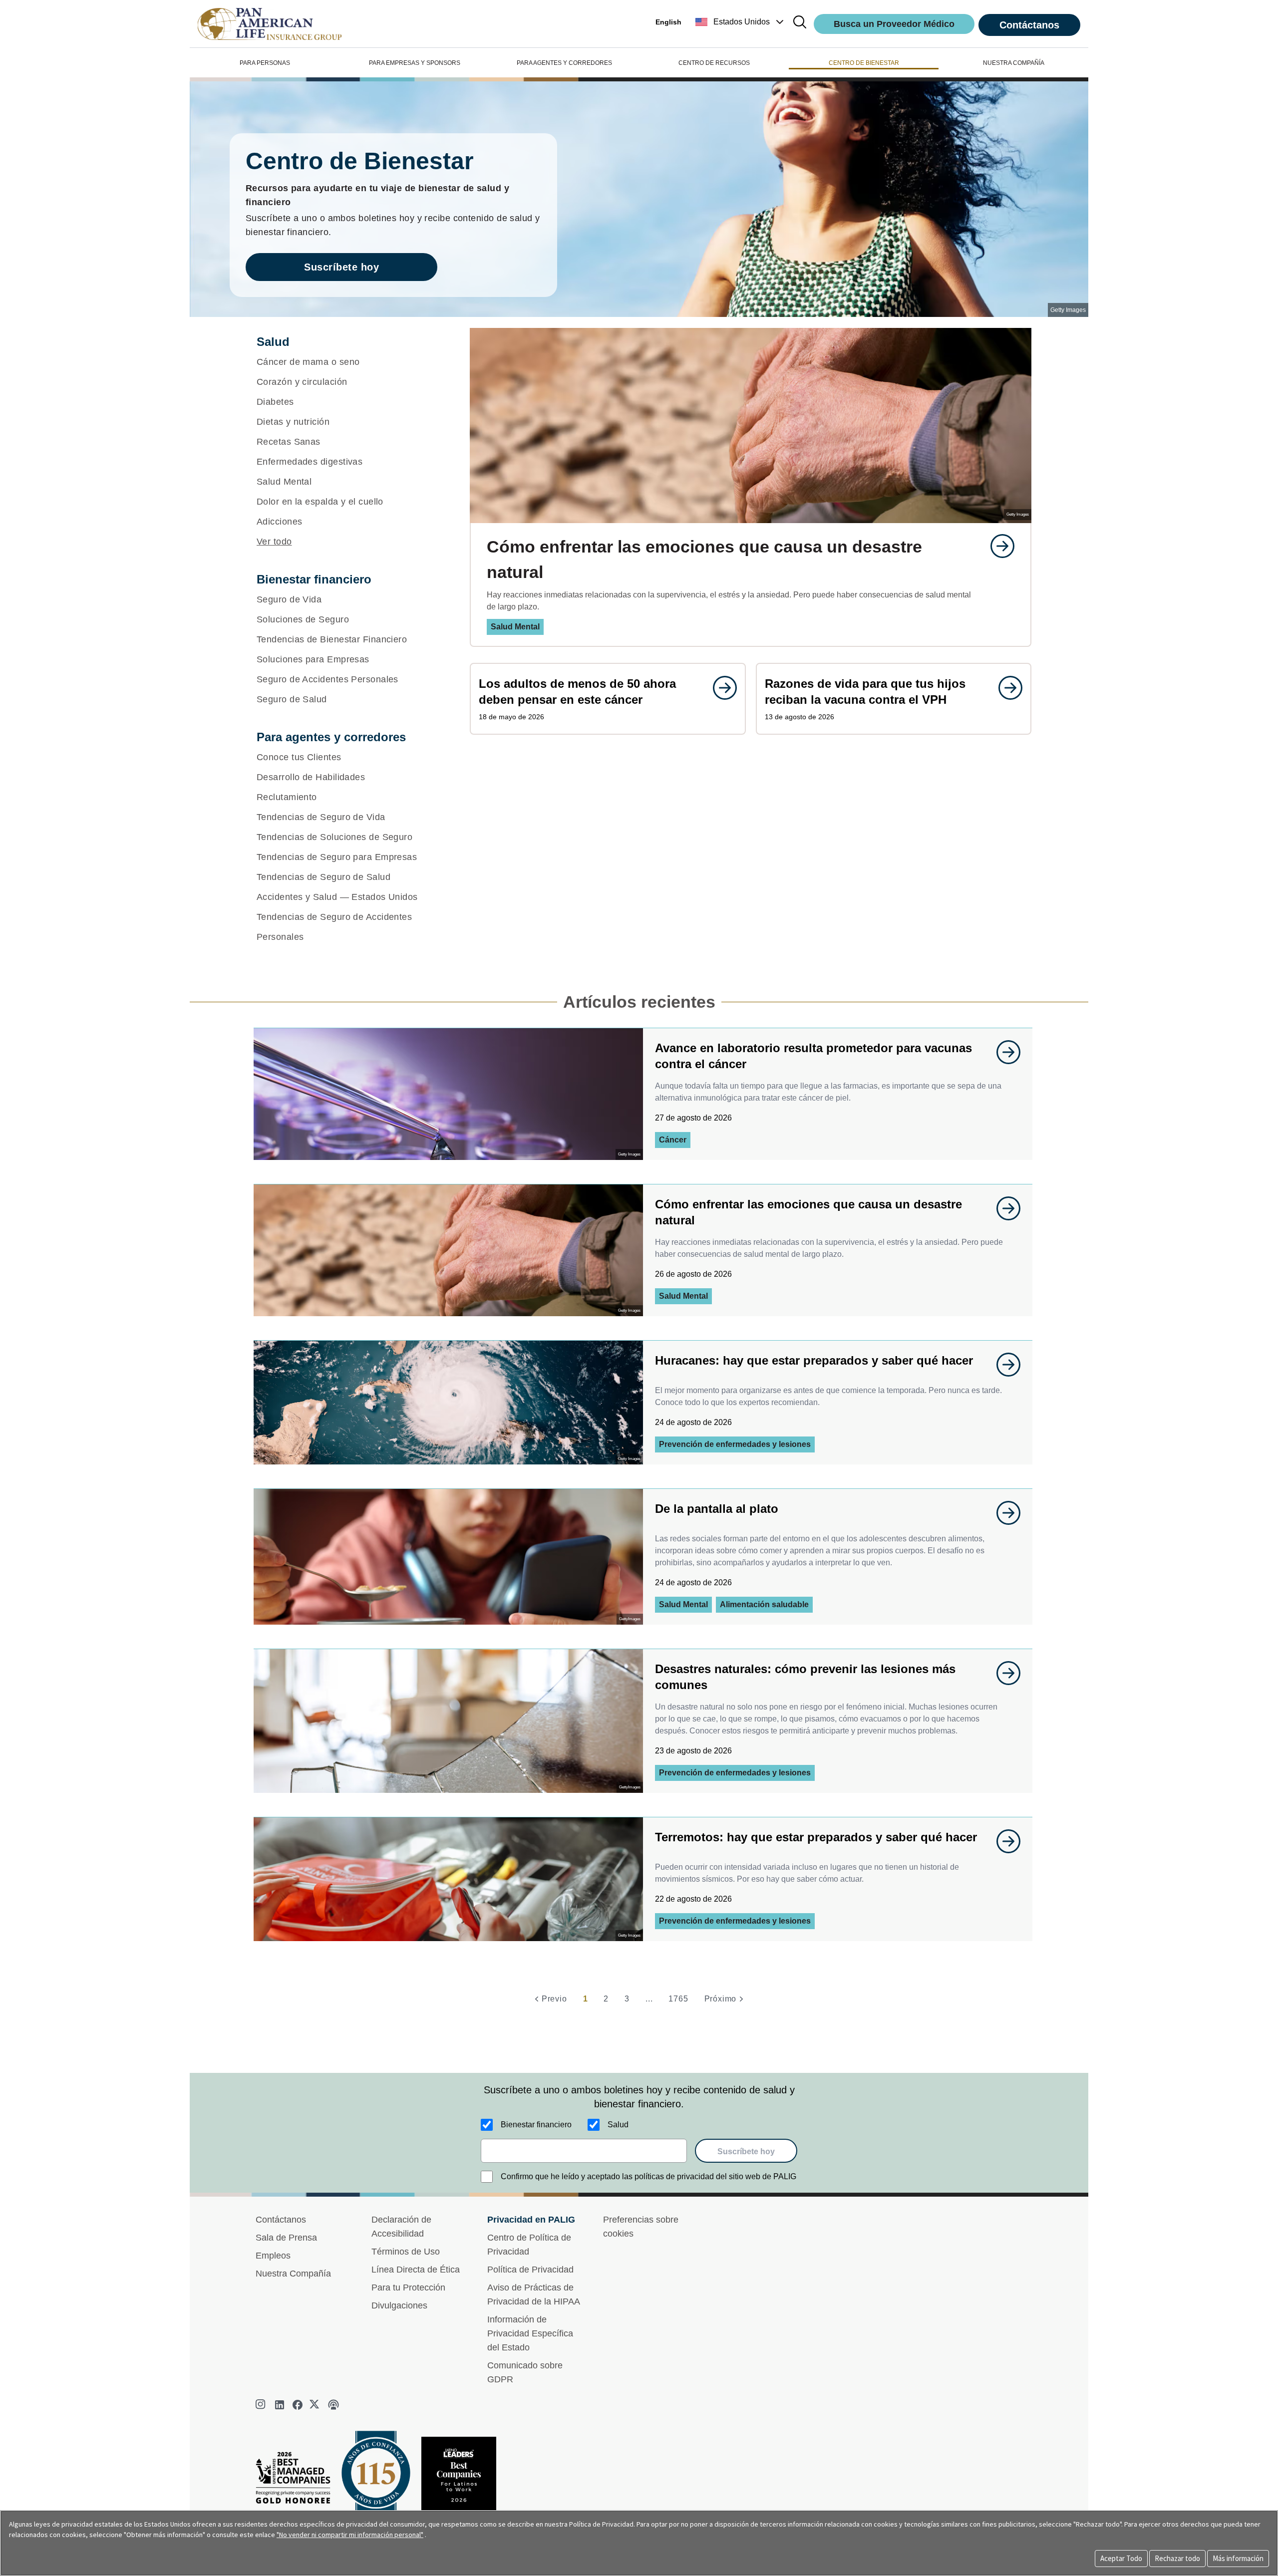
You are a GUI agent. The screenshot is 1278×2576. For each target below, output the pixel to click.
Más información (1238, 2558)
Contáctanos (1029, 25)
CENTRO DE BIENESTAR (864, 63)
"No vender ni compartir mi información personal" (350, 2535)
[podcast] (333, 2405)
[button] (741, 22)
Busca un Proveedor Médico (894, 24)
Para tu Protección (408, 2288)
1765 (678, 1999)
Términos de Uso (406, 2252)
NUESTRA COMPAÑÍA (1014, 63)
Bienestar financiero (536, 2125)
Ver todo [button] (274, 542)
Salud (618, 2125)
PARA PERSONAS (265, 63)
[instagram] (262, 2405)
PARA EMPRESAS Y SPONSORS (415, 63)
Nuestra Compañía (293, 2274)
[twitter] (316, 2405)
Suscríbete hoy (341, 267)
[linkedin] (280, 2405)
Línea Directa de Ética (416, 2270)
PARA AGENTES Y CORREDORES (564, 63)
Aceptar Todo (1121, 2558)
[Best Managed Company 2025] (297, 2480)
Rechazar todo (1177, 2558)
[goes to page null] (997, 546)
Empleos (273, 2256)
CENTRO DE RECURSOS (714, 63)
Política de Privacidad (530, 2270)
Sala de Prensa (286, 2238)
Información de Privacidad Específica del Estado (530, 2333)
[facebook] (298, 2405)
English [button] (668, 22)
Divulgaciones (399, 2305)
